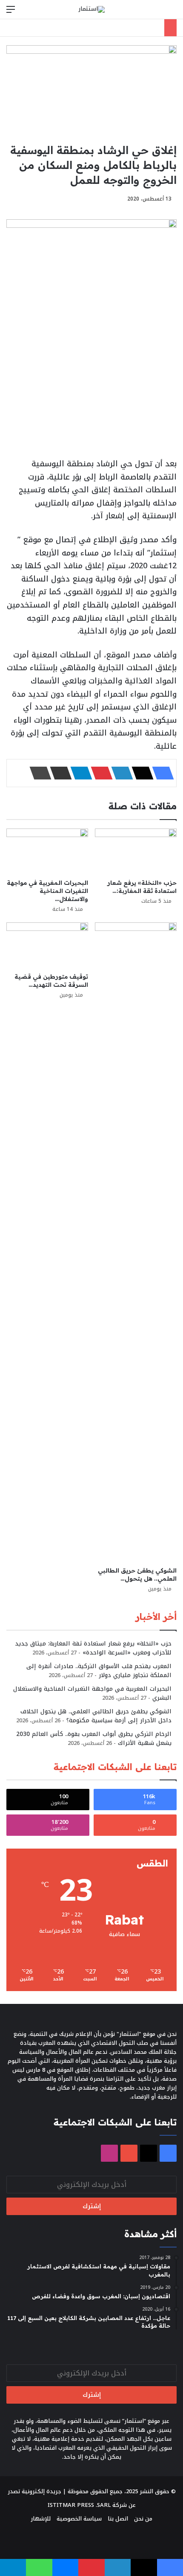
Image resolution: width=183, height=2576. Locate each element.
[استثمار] (91, 9)
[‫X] (140, 773)
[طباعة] (38, 773)
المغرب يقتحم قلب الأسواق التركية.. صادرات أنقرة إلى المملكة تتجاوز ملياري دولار (99, 1671)
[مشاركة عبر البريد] (58, 773)
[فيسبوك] (160, 773)
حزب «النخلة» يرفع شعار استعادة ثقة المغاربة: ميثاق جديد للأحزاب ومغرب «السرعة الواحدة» (93, 1648)
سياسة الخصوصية (79, 2519)
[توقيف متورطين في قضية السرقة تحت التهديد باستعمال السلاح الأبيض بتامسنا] (47, 945)
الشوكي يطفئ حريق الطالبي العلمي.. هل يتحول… (137, 1574)
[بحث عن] (172, 13)
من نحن (143, 2519)
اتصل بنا (118, 2519)
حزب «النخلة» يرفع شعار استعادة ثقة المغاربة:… (142, 887)
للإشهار (41, 2519)
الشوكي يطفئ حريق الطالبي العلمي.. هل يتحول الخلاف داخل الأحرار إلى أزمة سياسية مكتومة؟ (96, 1716)
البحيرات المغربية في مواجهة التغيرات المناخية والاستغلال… (47, 891)
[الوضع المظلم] (157, 13)
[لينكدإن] (120, 773)
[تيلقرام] (79, 773)
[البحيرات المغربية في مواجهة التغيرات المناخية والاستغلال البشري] (47, 852)
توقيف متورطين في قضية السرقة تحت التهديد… (51, 981)
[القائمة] (11, 13)
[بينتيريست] (99, 773)
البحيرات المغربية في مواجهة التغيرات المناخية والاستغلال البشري (92, 1693)
